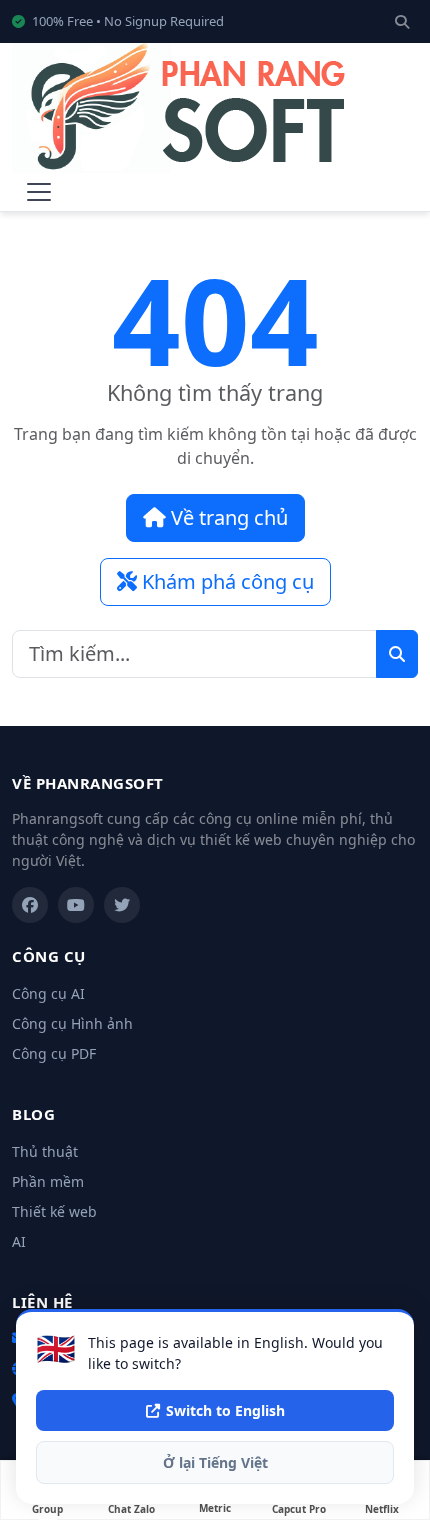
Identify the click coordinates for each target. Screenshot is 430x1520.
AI (19, 1241)
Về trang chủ (227, 517)
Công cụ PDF (54, 1053)
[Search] (402, 21)
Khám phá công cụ (225, 581)
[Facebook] (30, 905)
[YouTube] (76, 905)
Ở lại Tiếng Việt (215, 1462)
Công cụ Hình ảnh (72, 1023)
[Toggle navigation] (39, 192)
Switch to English (225, 1410)
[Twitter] (122, 905)
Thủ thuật (45, 1151)
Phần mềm (48, 1181)
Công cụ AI (48, 993)
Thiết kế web (54, 1211)
